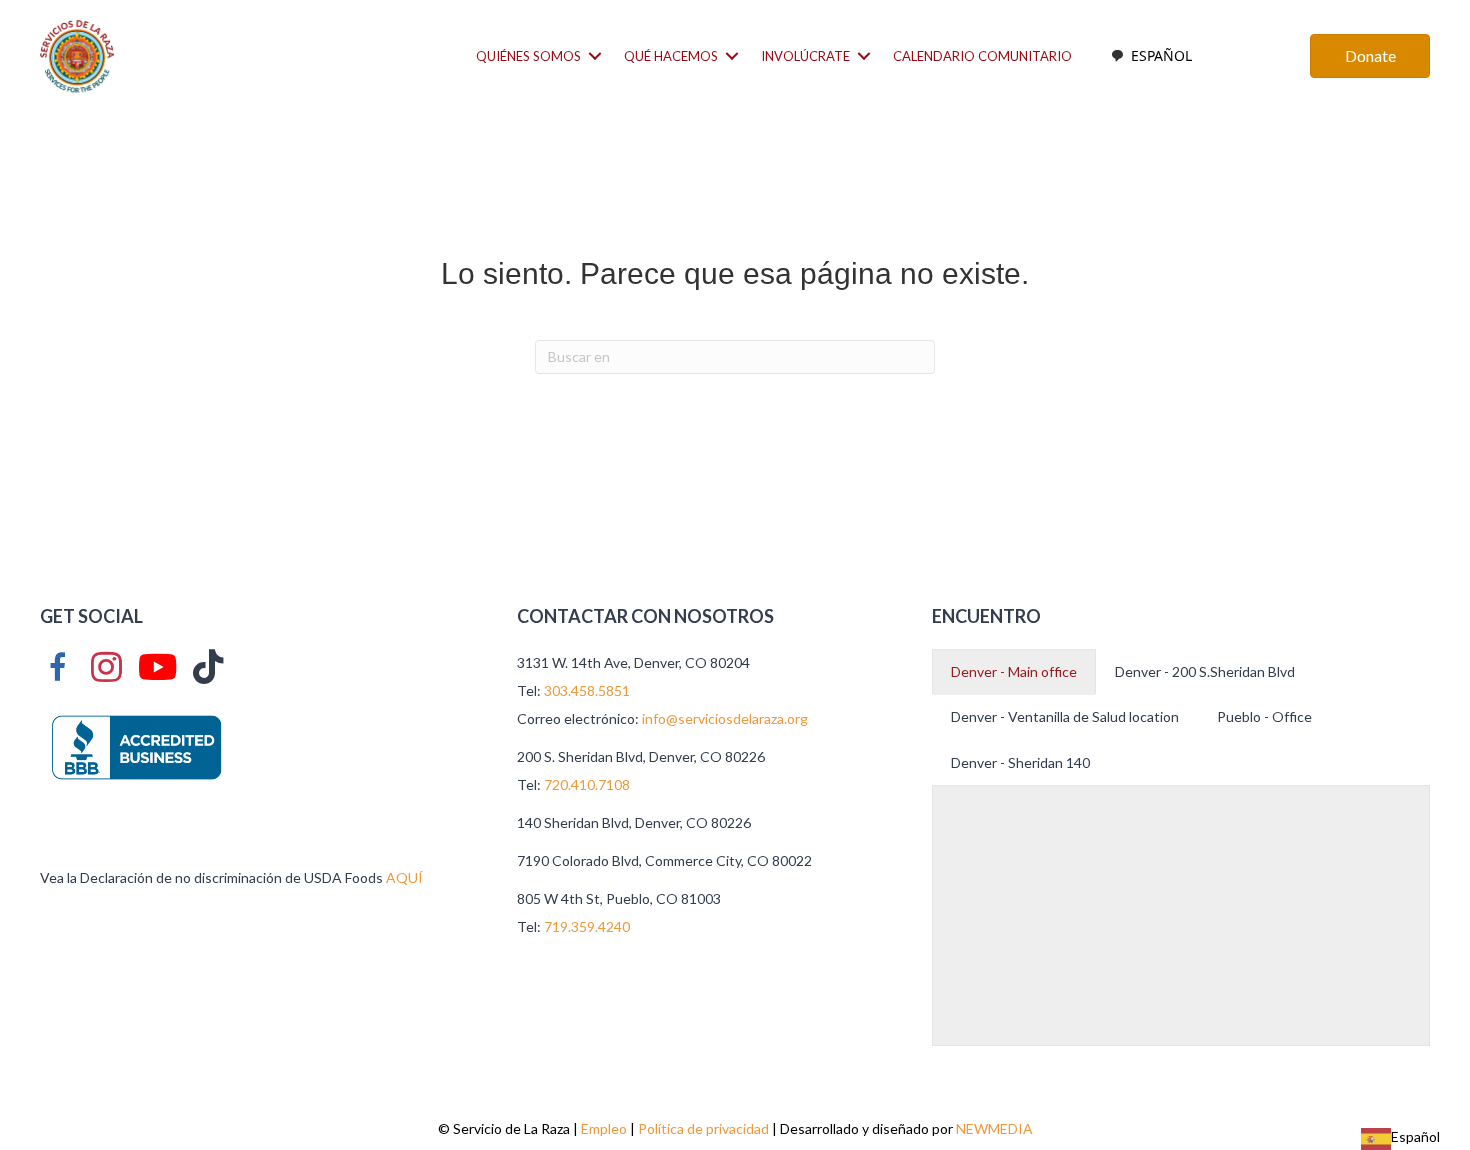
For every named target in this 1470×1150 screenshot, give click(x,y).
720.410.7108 (587, 784)
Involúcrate (805, 56)
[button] (595, 56)
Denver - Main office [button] (1014, 671)
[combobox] (1151, 56)
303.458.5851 (587, 690)
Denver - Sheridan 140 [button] (1020, 762)
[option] (1151, 56)
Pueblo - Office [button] (1264, 716)
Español (1161, 55)
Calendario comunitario (982, 56)
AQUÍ (404, 877)
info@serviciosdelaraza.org (725, 718)
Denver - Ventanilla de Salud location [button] (1065, 716)
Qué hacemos (671, 56)
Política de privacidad (703, 1128)
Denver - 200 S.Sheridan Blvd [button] (1205, 671)
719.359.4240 (587, 926)
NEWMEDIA (994, 1128)
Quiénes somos (528, 56)
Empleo (604, 1128)
